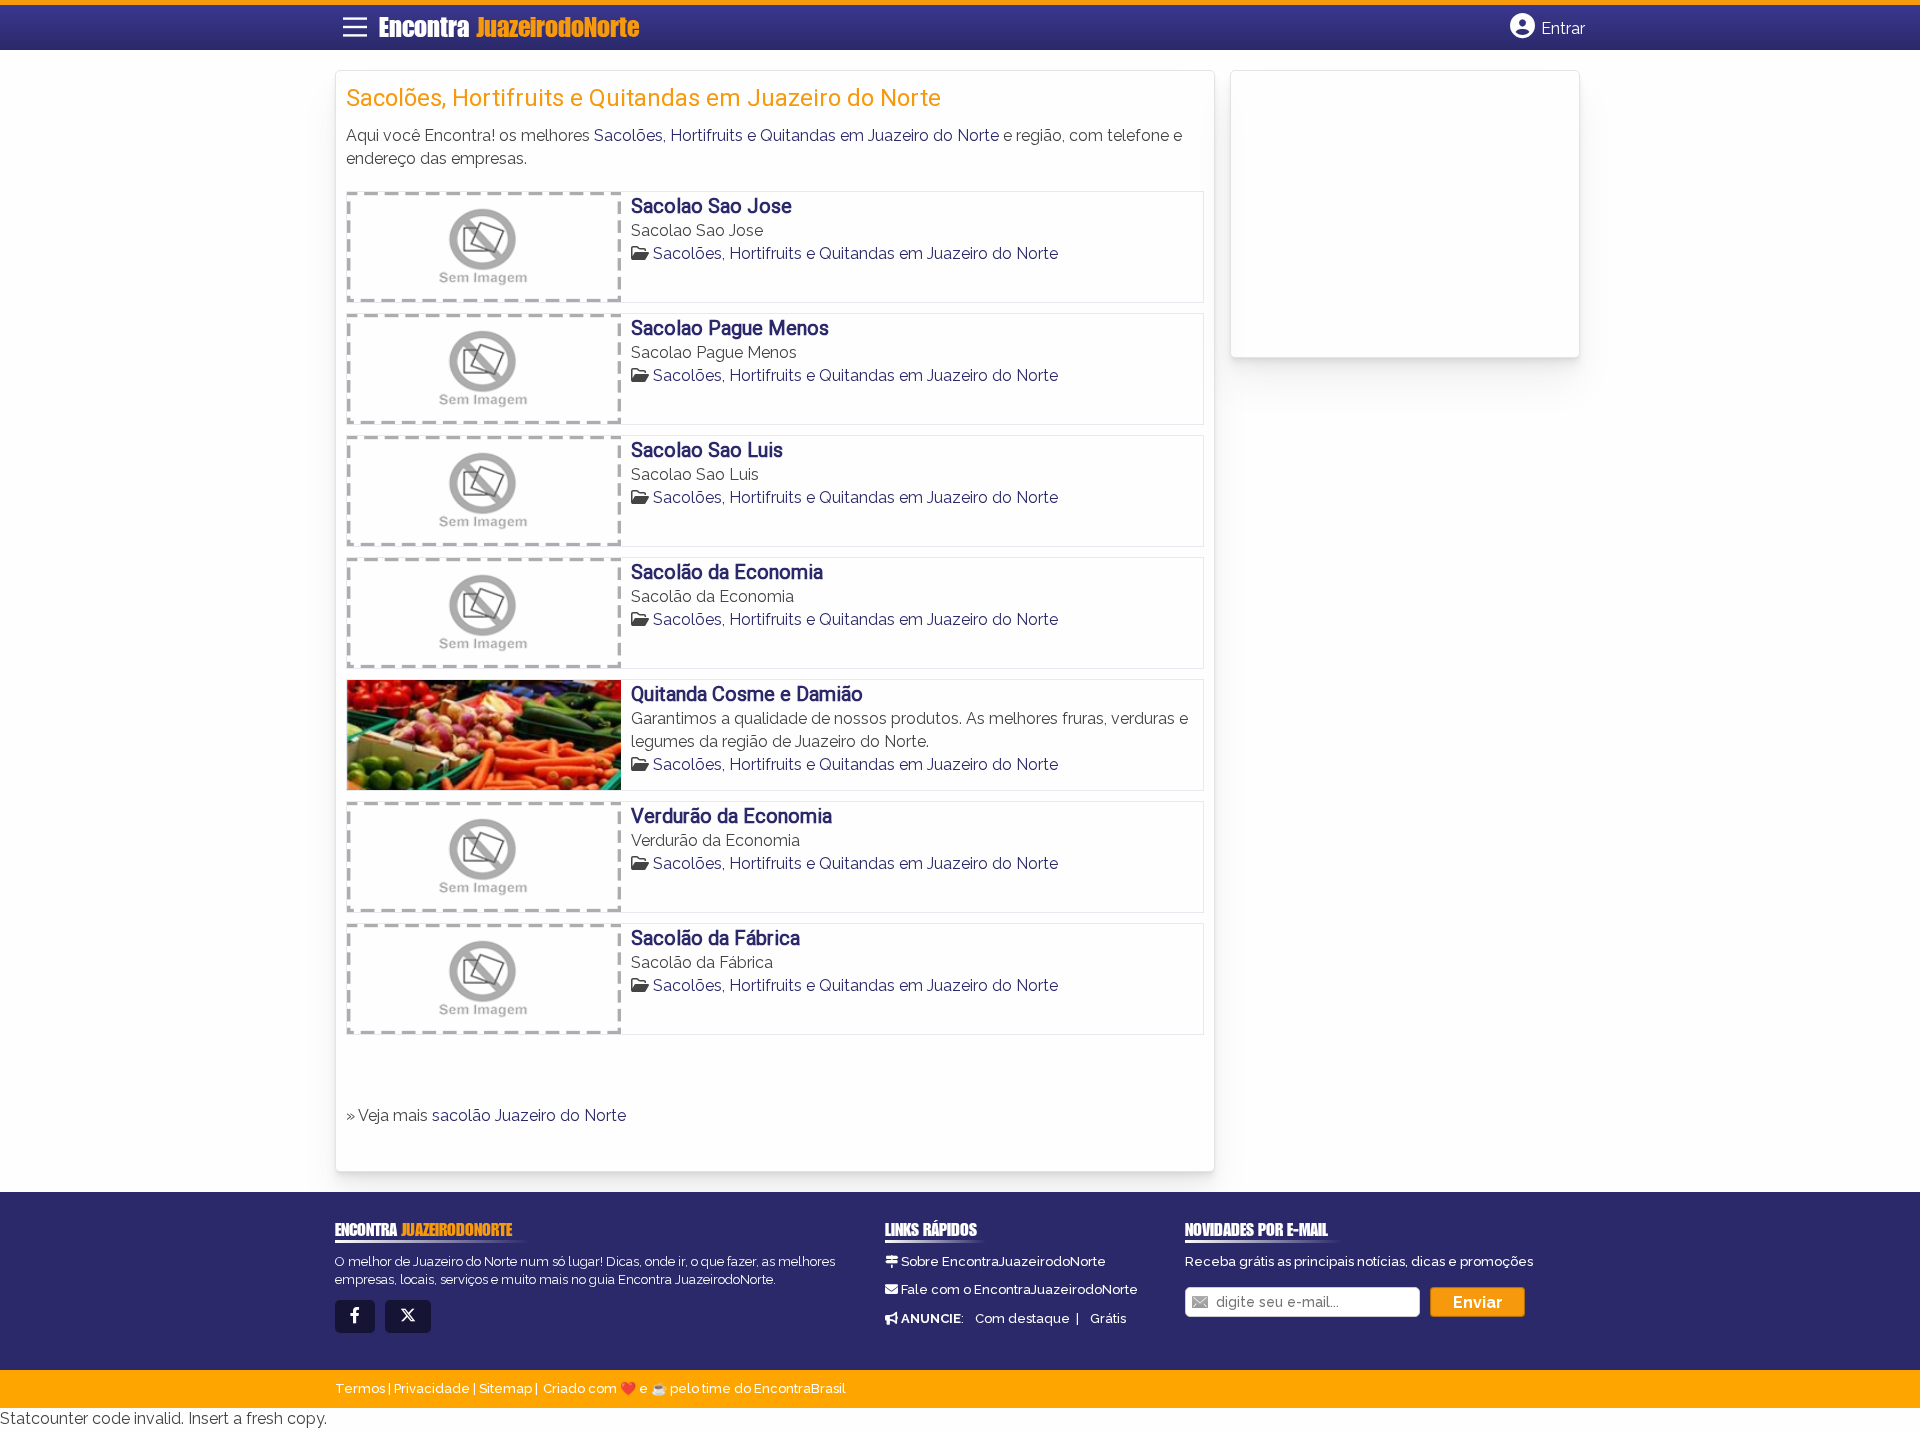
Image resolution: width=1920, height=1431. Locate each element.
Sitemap (505, 1388)
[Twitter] (408, 1316)
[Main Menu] (355, 27)
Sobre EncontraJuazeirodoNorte (1003, 1261)
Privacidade (432, 1388)
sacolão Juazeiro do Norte (529, 1115)
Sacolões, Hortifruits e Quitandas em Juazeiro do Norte (796, 135)
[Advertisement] (1391, 216)
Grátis (1108, 1318)
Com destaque (1022, 1318)
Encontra (509, 27)
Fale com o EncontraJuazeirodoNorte (1019, 1289)
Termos (360, 1388)
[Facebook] (355, 1316)
